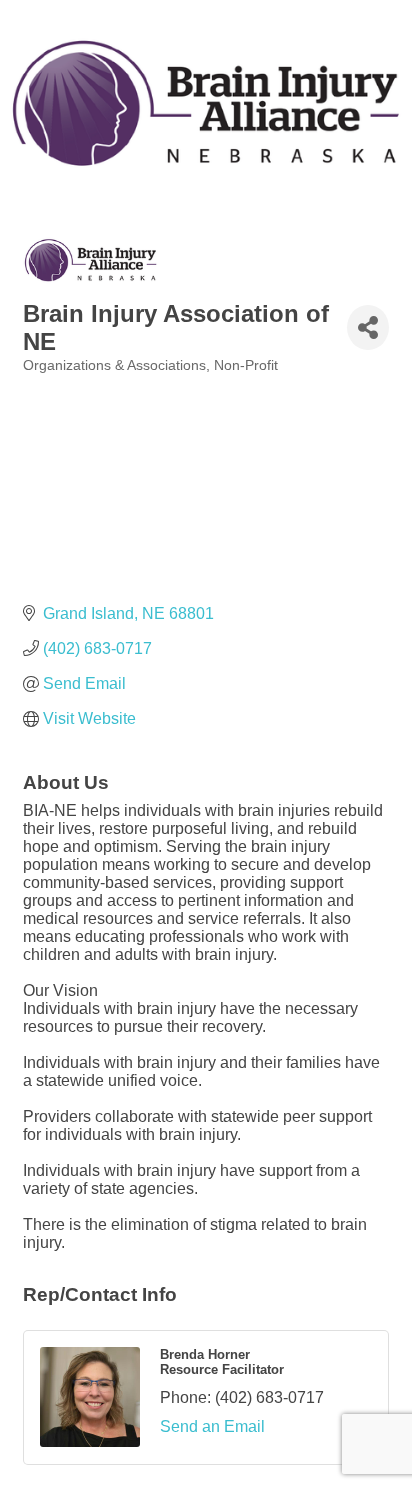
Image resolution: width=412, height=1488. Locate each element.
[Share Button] (368, 327)
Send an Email (212, 1426)
